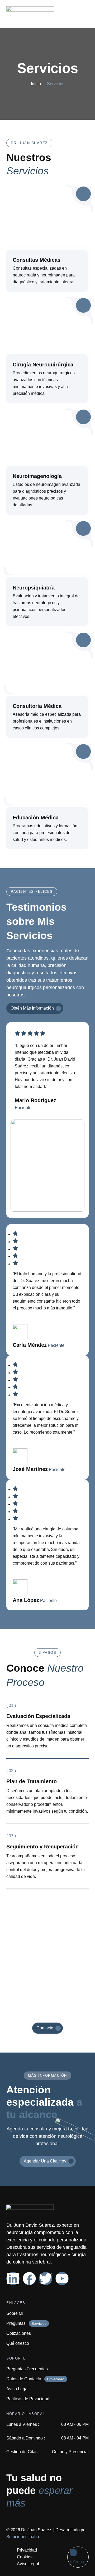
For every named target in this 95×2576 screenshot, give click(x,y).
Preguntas (16, 2323)
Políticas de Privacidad (28, 2399)
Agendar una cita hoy (45, 2161)
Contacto (45, 2028)
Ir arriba (77, 2562)
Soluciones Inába (23, 2537)
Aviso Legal (17, 2389)
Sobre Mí (15, 2313)
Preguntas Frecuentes (27, 2369)
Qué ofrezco (18, 2343)
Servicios (48, 68)
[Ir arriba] (73, 2553)
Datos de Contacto (24, 2379)
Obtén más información (32, 1008)
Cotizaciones (19, 2333)
